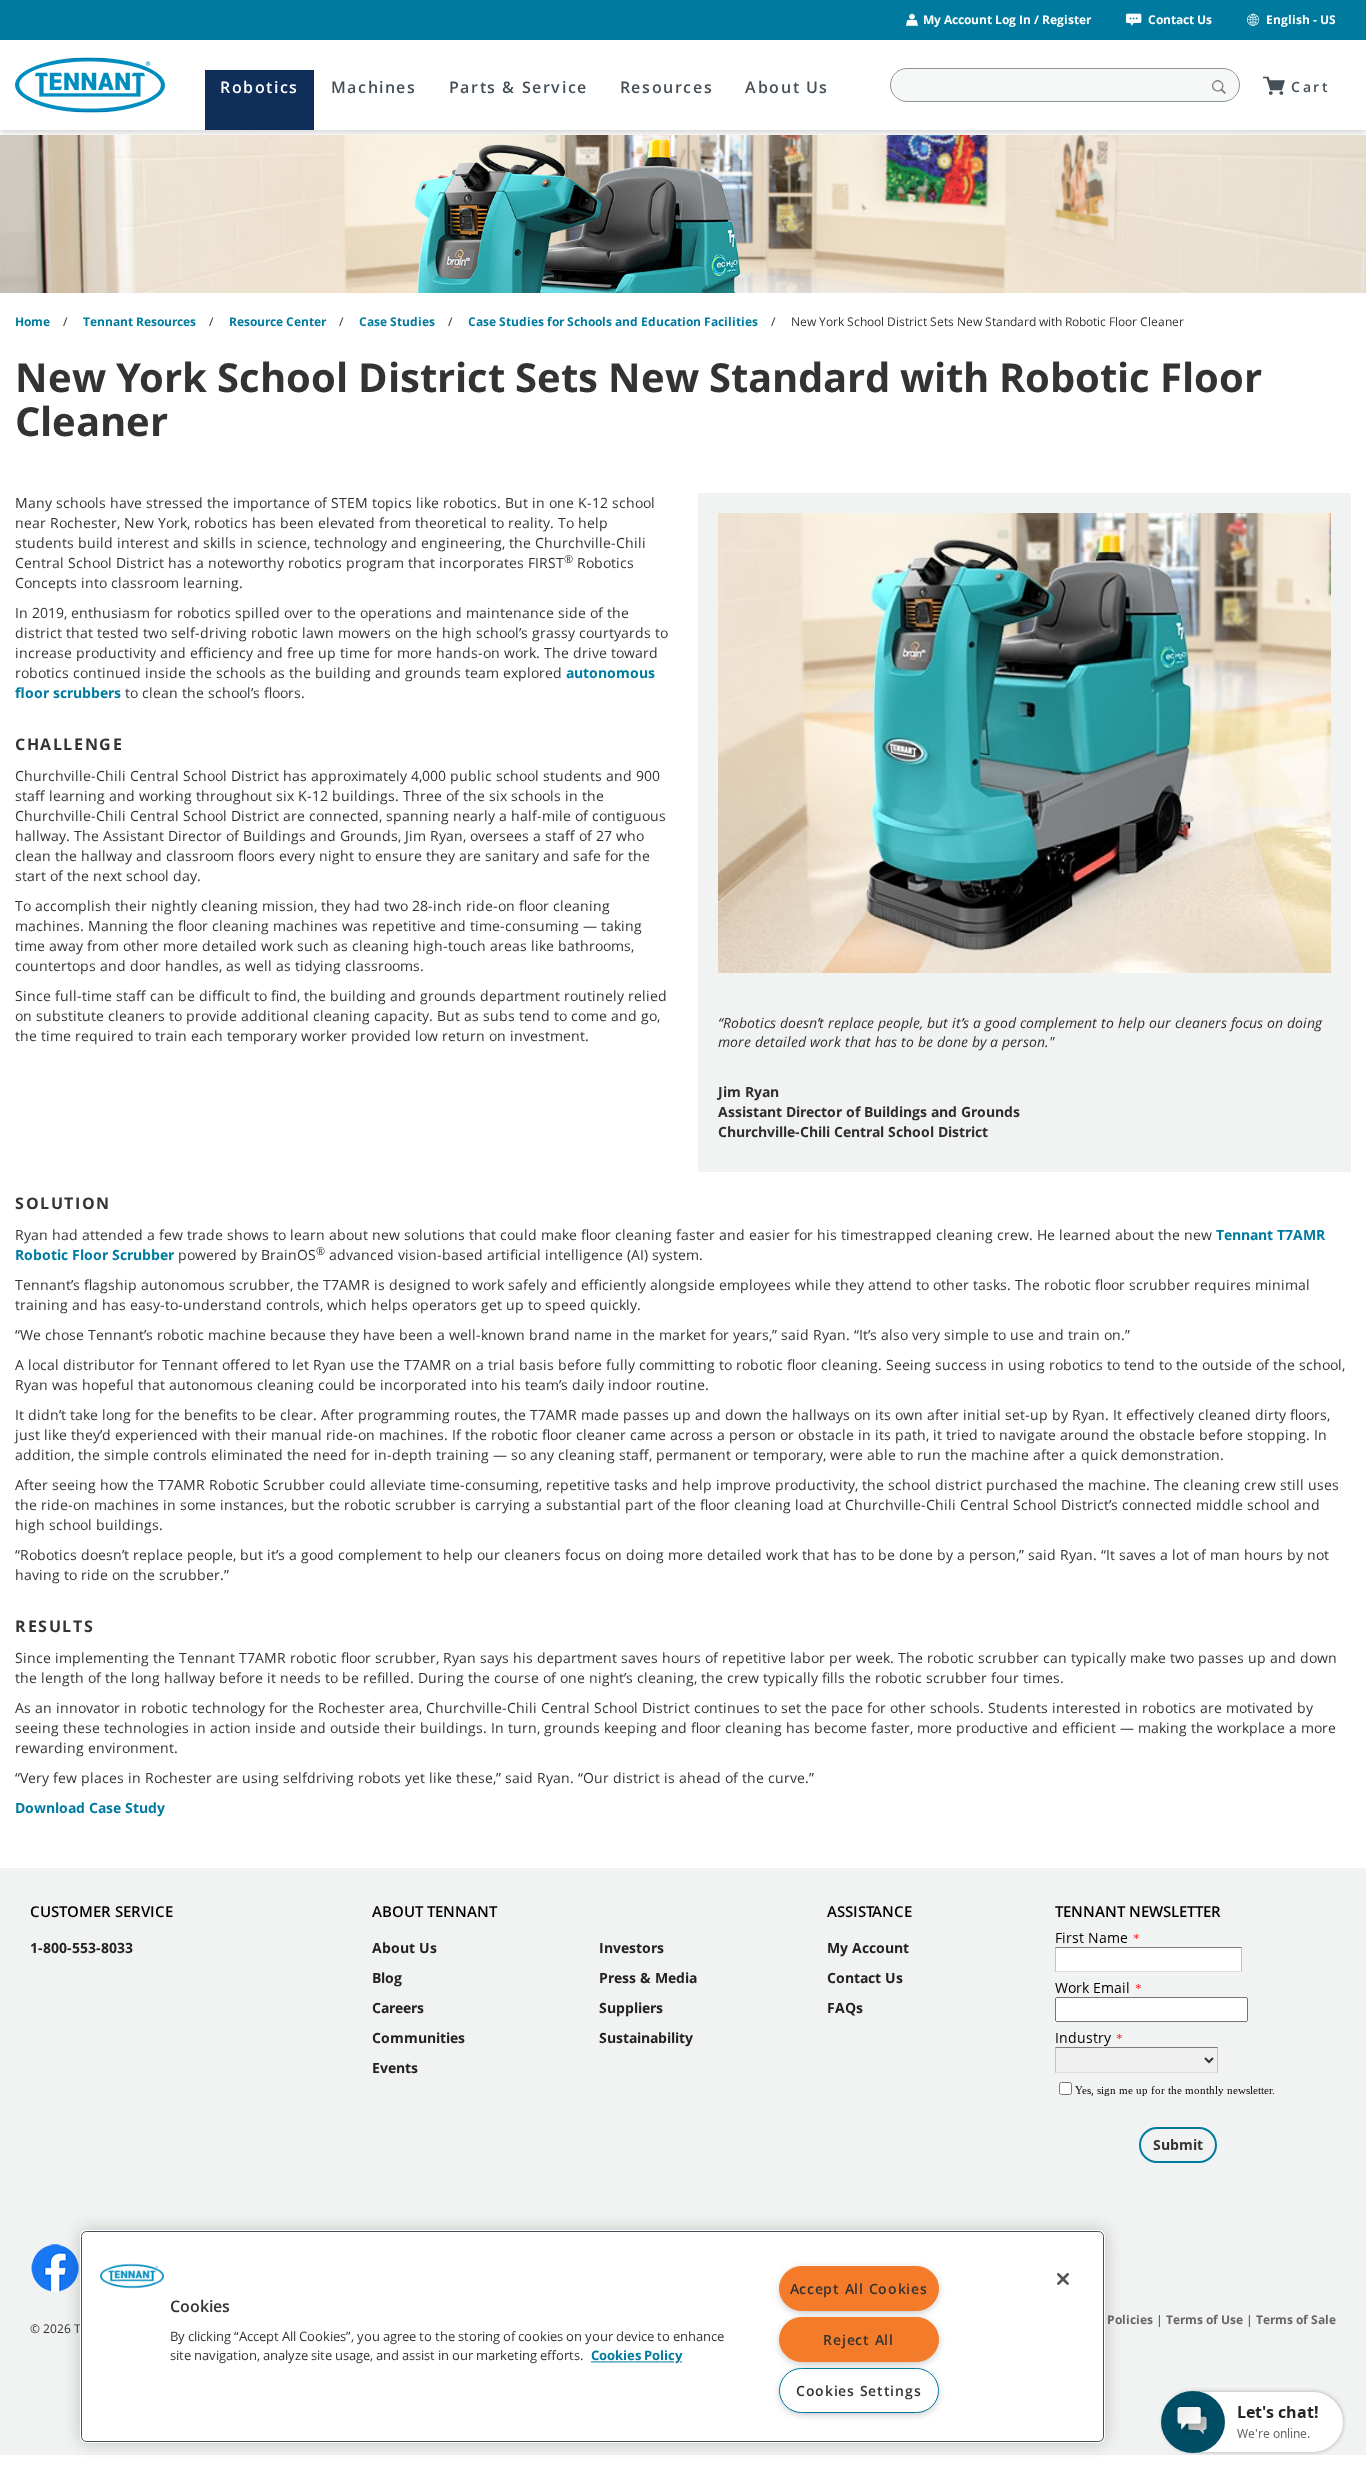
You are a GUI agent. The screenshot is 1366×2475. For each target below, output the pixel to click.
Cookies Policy (636, 2356)
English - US (1301, 19)
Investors (631, 1947)
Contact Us (1180, 19)
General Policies (1105, 2319)
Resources (666, 87)
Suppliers (631, 2007)
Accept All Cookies (859, 2288)
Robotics (259, 87)
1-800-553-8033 (81, 1947)
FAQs (845, 2007)
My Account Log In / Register (1007, 19)
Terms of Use (1204, 2319)
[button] (132, 2283)
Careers (398, 2007)
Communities (418, 2037)
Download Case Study (90, 1807)
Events (395, 2067)
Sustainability (646, 2037)
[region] (592, 2336)
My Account (868, 1947)
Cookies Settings (859, 2390)
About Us (787, 87)
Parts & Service (518, 87)
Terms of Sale (1296, 2319)
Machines (374, 87)
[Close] (1063, 2279)
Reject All (858, 2339)
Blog (387, 1977)
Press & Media (648, 1977)
